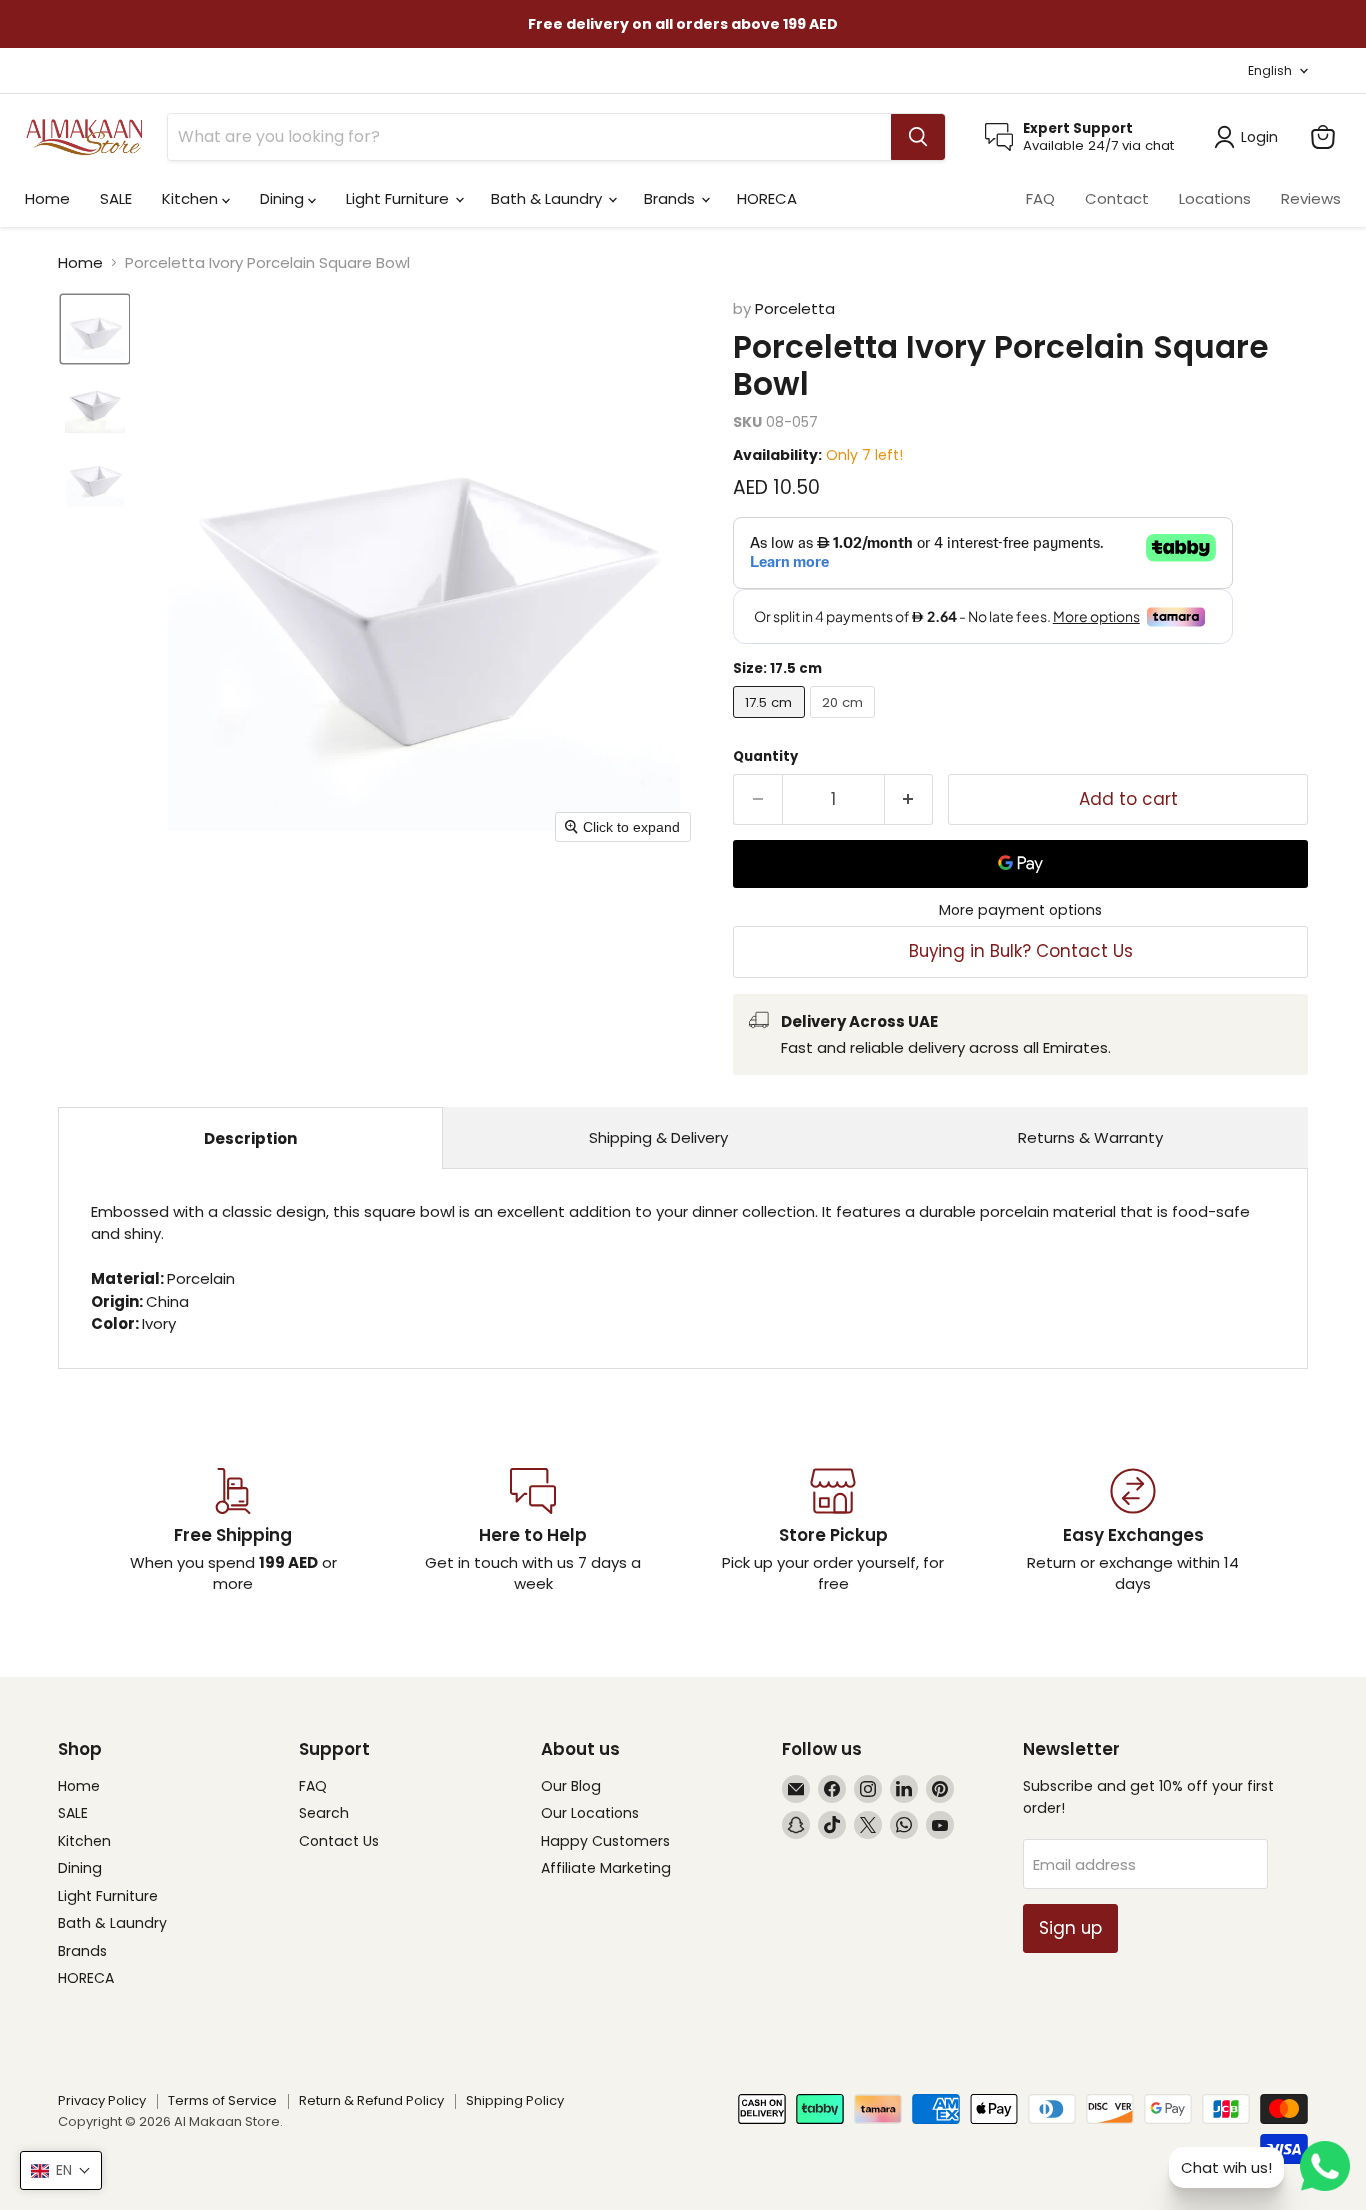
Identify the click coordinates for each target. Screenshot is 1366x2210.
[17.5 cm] (771, 722)
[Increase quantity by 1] (909, 799)
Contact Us (339, 1841)
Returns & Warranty (1090, 1137)
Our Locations (590, 1813)
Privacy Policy (102, 2100)
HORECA (767, 198)
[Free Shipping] (233, 1530)
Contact (1117, 198)
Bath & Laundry (548, 198)
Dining (284, 198)
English (1270, 70)
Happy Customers (605, 1841)
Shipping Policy (515, 2100)
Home (47, 198)
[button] (95, 329)
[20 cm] (845, 722)
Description (250, 1138)
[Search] (918, 137)
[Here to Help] (533, 1530)
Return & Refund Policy (371, 2100)
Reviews (1311, 198)
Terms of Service (222, 2100)
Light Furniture (399, 198)
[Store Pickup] (833, 1530)
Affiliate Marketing (606, 1868)
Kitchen (192, 198)
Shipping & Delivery (658, 1137)
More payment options (1020, 910)
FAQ (1040, 198)
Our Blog (571, 1786)
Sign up (1070, 1928)
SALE (116, 198)
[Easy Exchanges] (1133, 1530)
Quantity (765, 756)
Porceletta (795, 308)
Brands (671, 198)
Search (324, 1813)
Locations (1215, 198)
